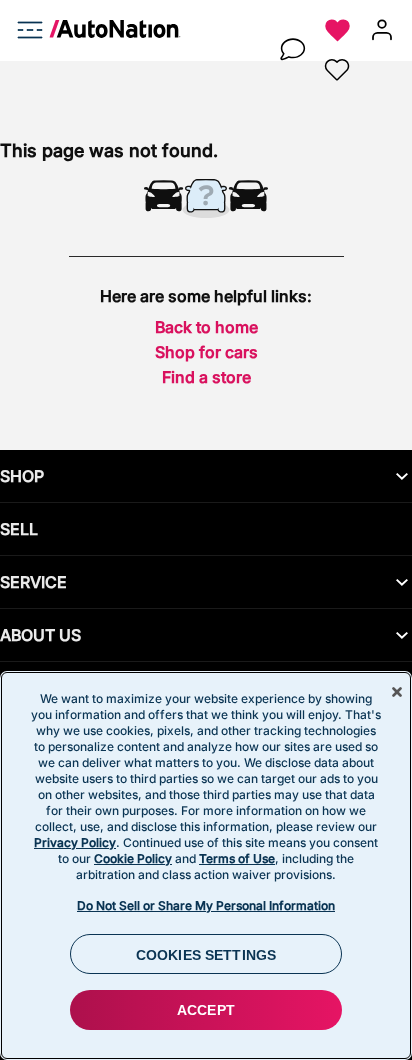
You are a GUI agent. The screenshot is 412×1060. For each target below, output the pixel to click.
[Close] (397, 692)
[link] (107, 32)
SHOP (22, 476)
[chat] (292, 50)
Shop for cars (206, 352)
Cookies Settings (206, 955)
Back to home (206, 327)
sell (19, 529)
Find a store (206, 377)
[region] (206, 865)
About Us (40, 635)
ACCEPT (206, 1010)
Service (33, 582)
